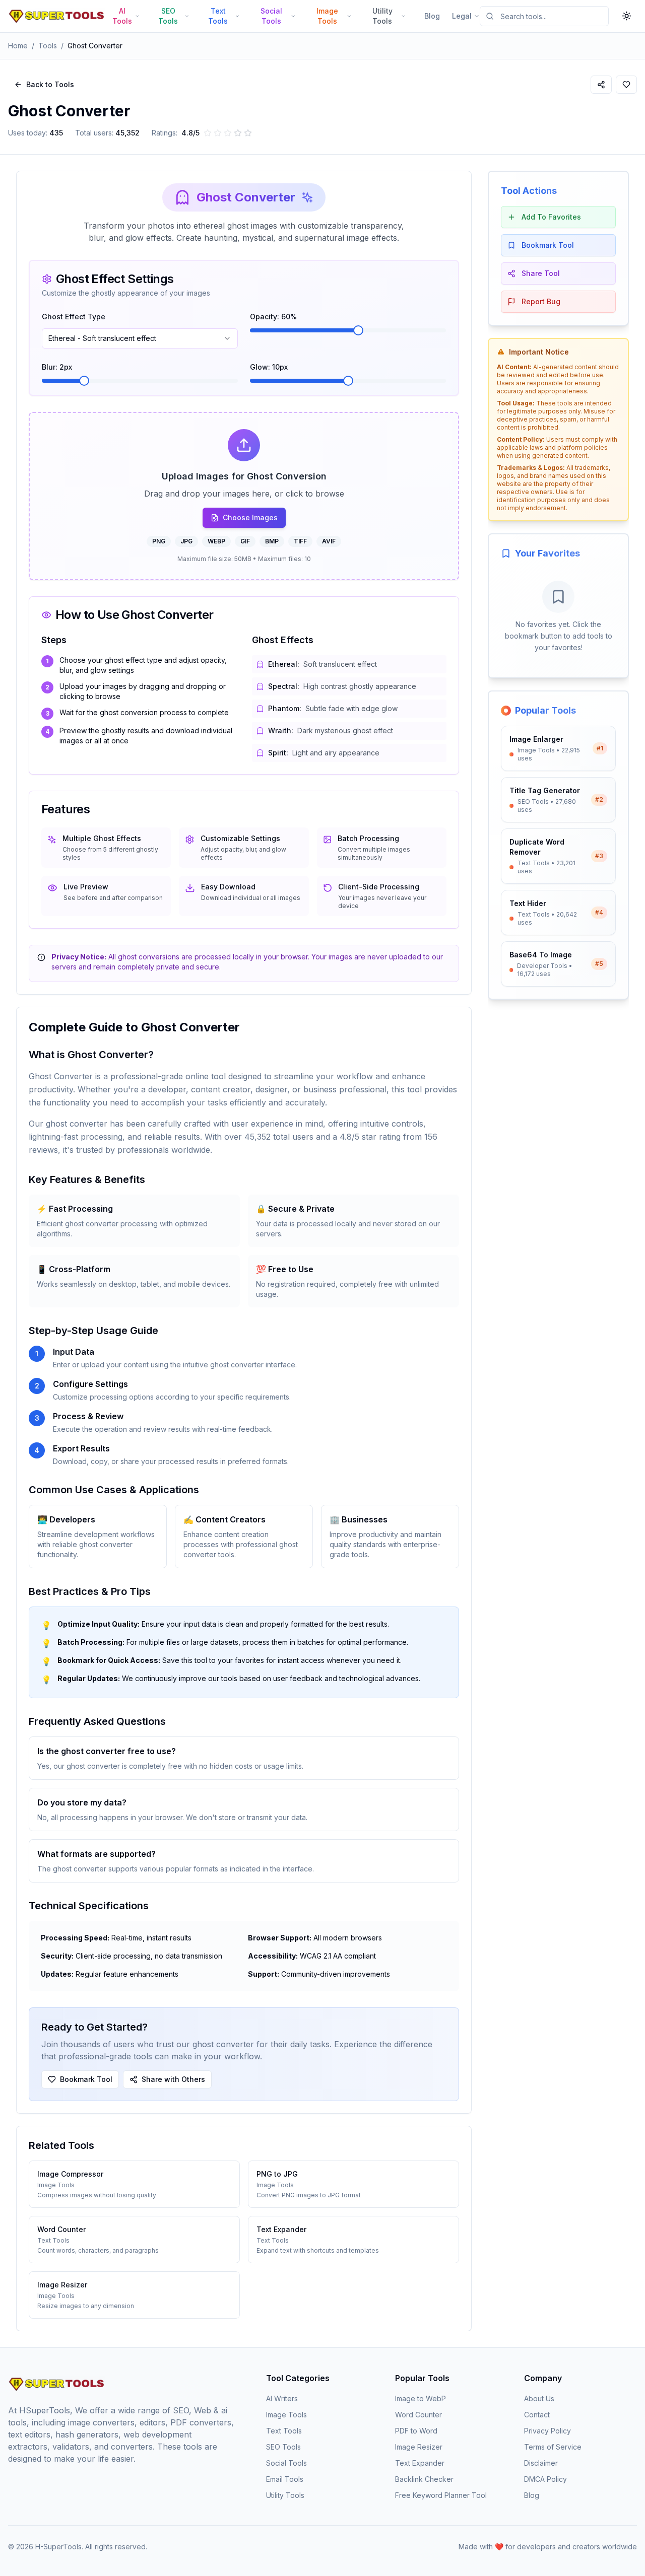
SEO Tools (283, 2447)
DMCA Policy (545, 2479)
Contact (537, 2415)
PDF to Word (416, 2431)
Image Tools (286, 2415)
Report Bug (541, 301)
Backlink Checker (424, 2479)
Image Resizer (419, 2447)
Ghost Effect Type (74, 317)
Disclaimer (541, 2463)
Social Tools (286, 2463)
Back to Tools (50, 84)
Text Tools (284, 2431)
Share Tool (541, 273)
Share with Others (173, 2079)
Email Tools (285, 2479)
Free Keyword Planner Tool (441, 2495)
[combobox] (140, 338)
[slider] (358, 330)
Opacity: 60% (273, 317)
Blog (432, 16)
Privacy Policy (547, 2431)
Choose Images (250, 517)
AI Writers (282, 2398)
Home (18, 46)
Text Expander (420, 2463)
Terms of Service (553, 2447)
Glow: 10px (269, 367)
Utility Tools (285, 2495)
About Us (539, 2398)
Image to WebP (421, 2398)
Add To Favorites (551, 217)
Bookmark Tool (86, 2079)
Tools (48, 46)
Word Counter (418, 2415)
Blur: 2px (57, 367)
